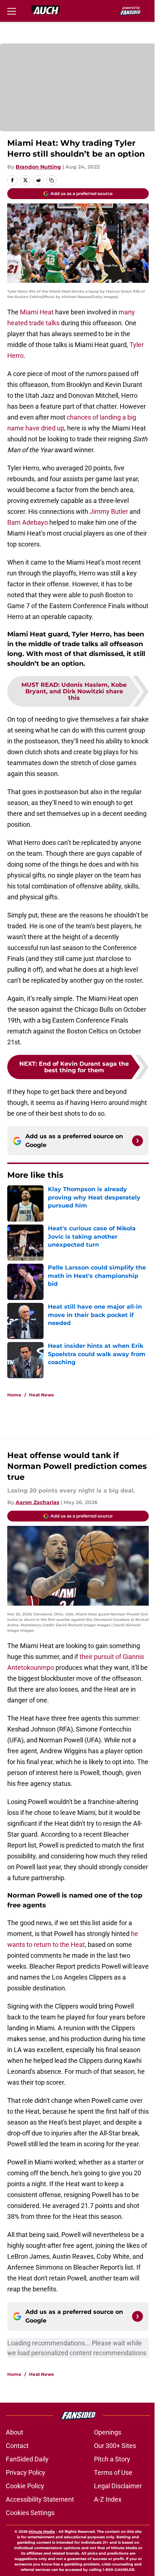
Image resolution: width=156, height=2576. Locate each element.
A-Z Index (108, 2499)
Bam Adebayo (28, 522)
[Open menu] (12, 11)
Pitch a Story (112, 2459)
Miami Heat (36, 312)
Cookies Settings (30, 2513)
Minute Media (42, 2532)
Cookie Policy (25, 2486)
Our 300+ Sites (115, 2446)
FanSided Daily (27, 2459)
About (15, 2432)
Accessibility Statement (40, 2499)
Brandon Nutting (38, 167)
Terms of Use (113, 2472)
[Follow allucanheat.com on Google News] (137, 1141)
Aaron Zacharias (37, 1502)
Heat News (41, 1395)
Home (14, 1395)
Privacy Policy (26, 2472)
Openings (108, 2432)
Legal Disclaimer (118, 2486)
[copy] (52, 180)
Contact (17, 2446)
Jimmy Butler (109, 511)
